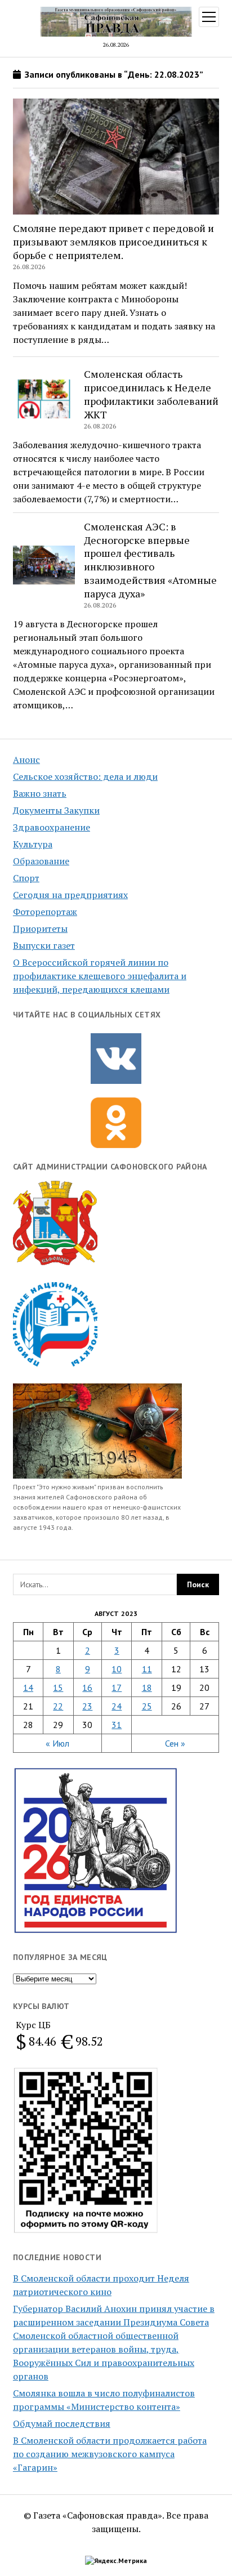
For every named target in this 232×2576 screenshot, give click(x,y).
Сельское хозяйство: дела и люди (85, 776)
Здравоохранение (52, 827)
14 (28, 1687)
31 (117, 1725)
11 (147, 1669)
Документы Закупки (56, 810)
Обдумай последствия (62, 2423)
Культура (33, 844)
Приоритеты (40, 928)
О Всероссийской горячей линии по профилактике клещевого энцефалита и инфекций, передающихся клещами (100, 976)
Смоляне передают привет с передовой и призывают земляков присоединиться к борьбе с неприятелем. (113, 242)
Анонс (26, 760)
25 (147, 1706)
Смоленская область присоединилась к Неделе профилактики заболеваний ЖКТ (151, 394)
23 (87, 1706)
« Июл (57, 1743)
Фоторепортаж (45, 912)
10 (117, 1669)
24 (117, 1706)
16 (87, 1687)
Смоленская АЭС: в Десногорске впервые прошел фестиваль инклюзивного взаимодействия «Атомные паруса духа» (150, 560)
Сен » (175, 1743)
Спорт (26, 878)
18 (147, 1687)
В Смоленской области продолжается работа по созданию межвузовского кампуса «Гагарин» (110, 2454)
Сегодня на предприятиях (70, 895)
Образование (41, 861)
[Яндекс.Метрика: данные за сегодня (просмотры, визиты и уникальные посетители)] (116, 2561)
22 (58, 1706)
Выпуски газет (44, 945)
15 (58, 1687)
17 (117, 1687)
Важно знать (40, 793)
